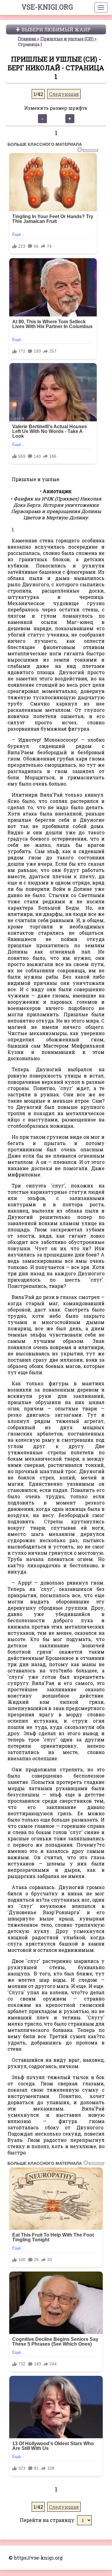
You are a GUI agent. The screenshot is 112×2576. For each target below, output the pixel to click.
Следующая (64, 94)
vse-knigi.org (47, 7)
